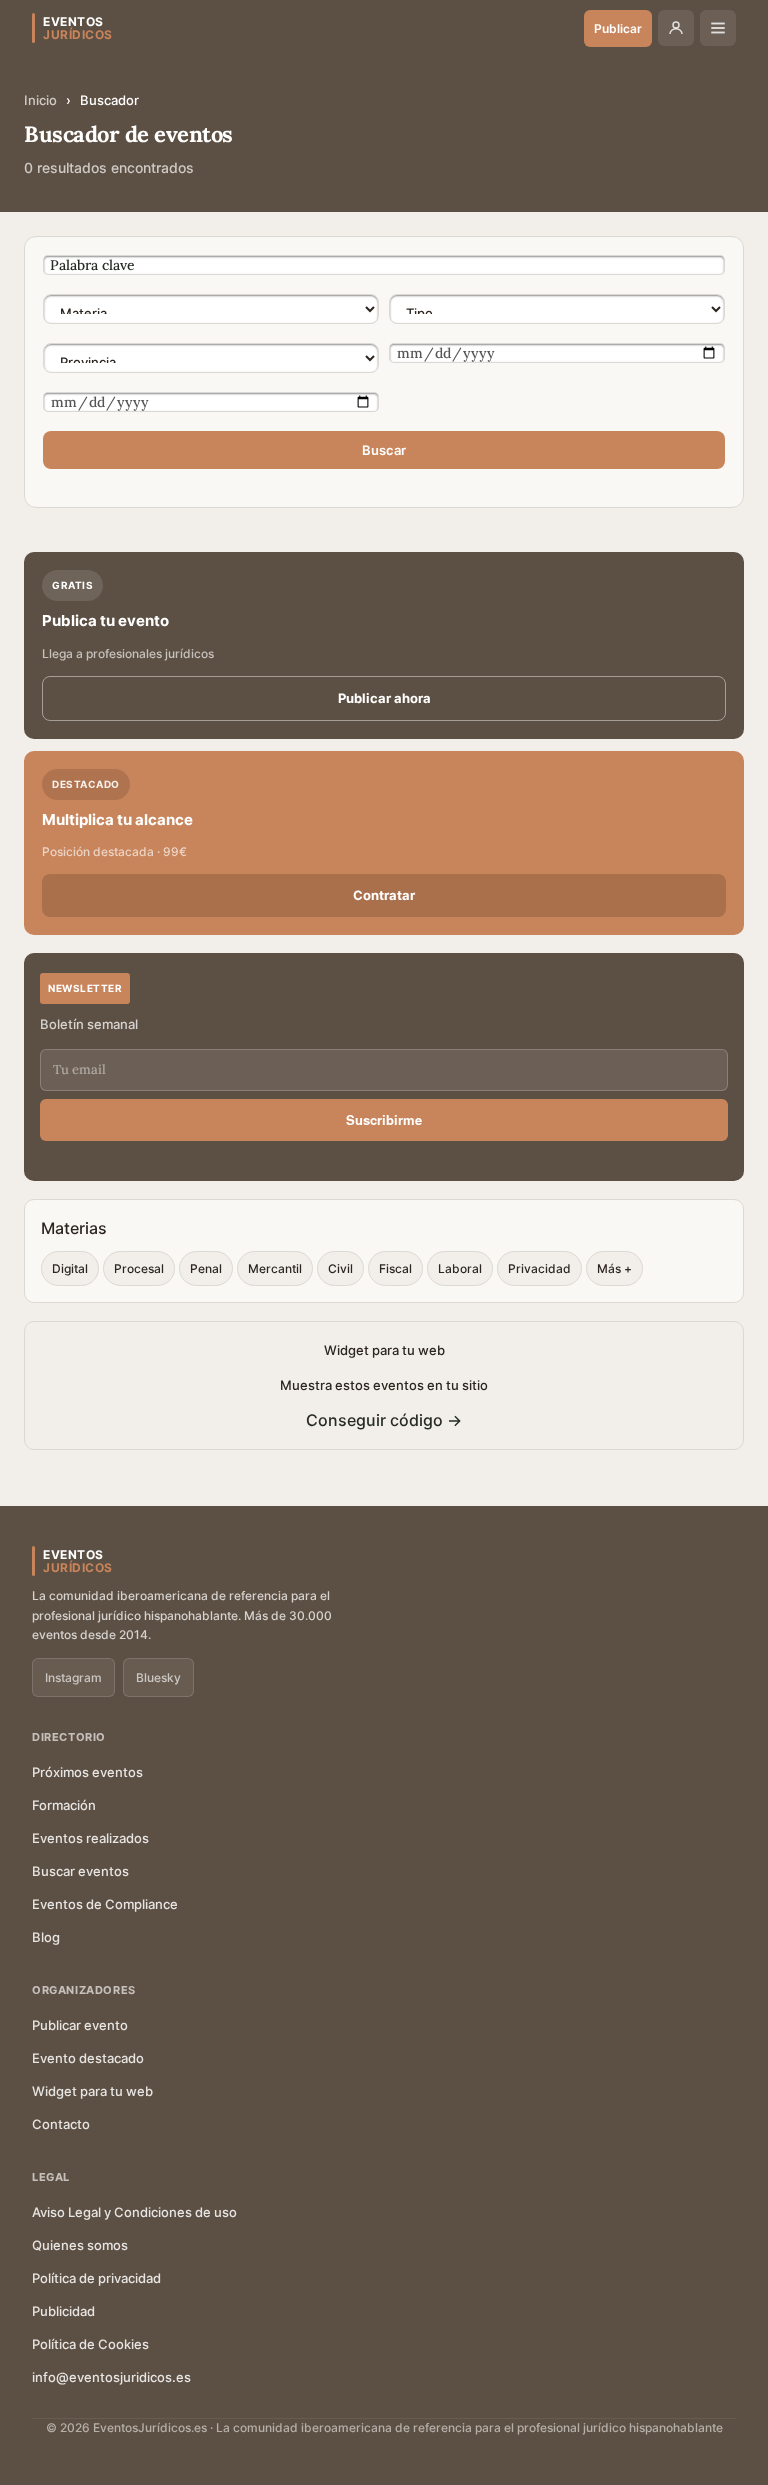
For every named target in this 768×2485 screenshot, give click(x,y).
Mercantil (275, 1268)
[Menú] (718, 28)
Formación (64, 1805)
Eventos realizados (90, 1838)
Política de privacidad (96, 2278)
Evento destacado (88, 2058)
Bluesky (158, 1677)
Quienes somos (80, 2245)
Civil (340, 1268)
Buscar (384, 450)
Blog (46, 1937)
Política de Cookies (90, 2344)
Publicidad (63, 2311)
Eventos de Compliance (105, 1904)
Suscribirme (384, 1119)
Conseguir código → (384, 1420)
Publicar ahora (384, 698)
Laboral (460, 1268)
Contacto (61, 2124)
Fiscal (395, 1268)
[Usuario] (676, 28)
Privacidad (539, 1268)
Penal (206, 1268)
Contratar (384, 895)
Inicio (40, 100)
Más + (614, 1268)
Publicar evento (80, 2025)
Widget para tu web (92, 2091)
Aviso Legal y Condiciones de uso (134, 2212)
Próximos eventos (87, 1772)
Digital (70, 1268)
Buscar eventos (80, 1871)
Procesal (139, 1268)
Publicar (618, 28)
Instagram (73, 1677)
